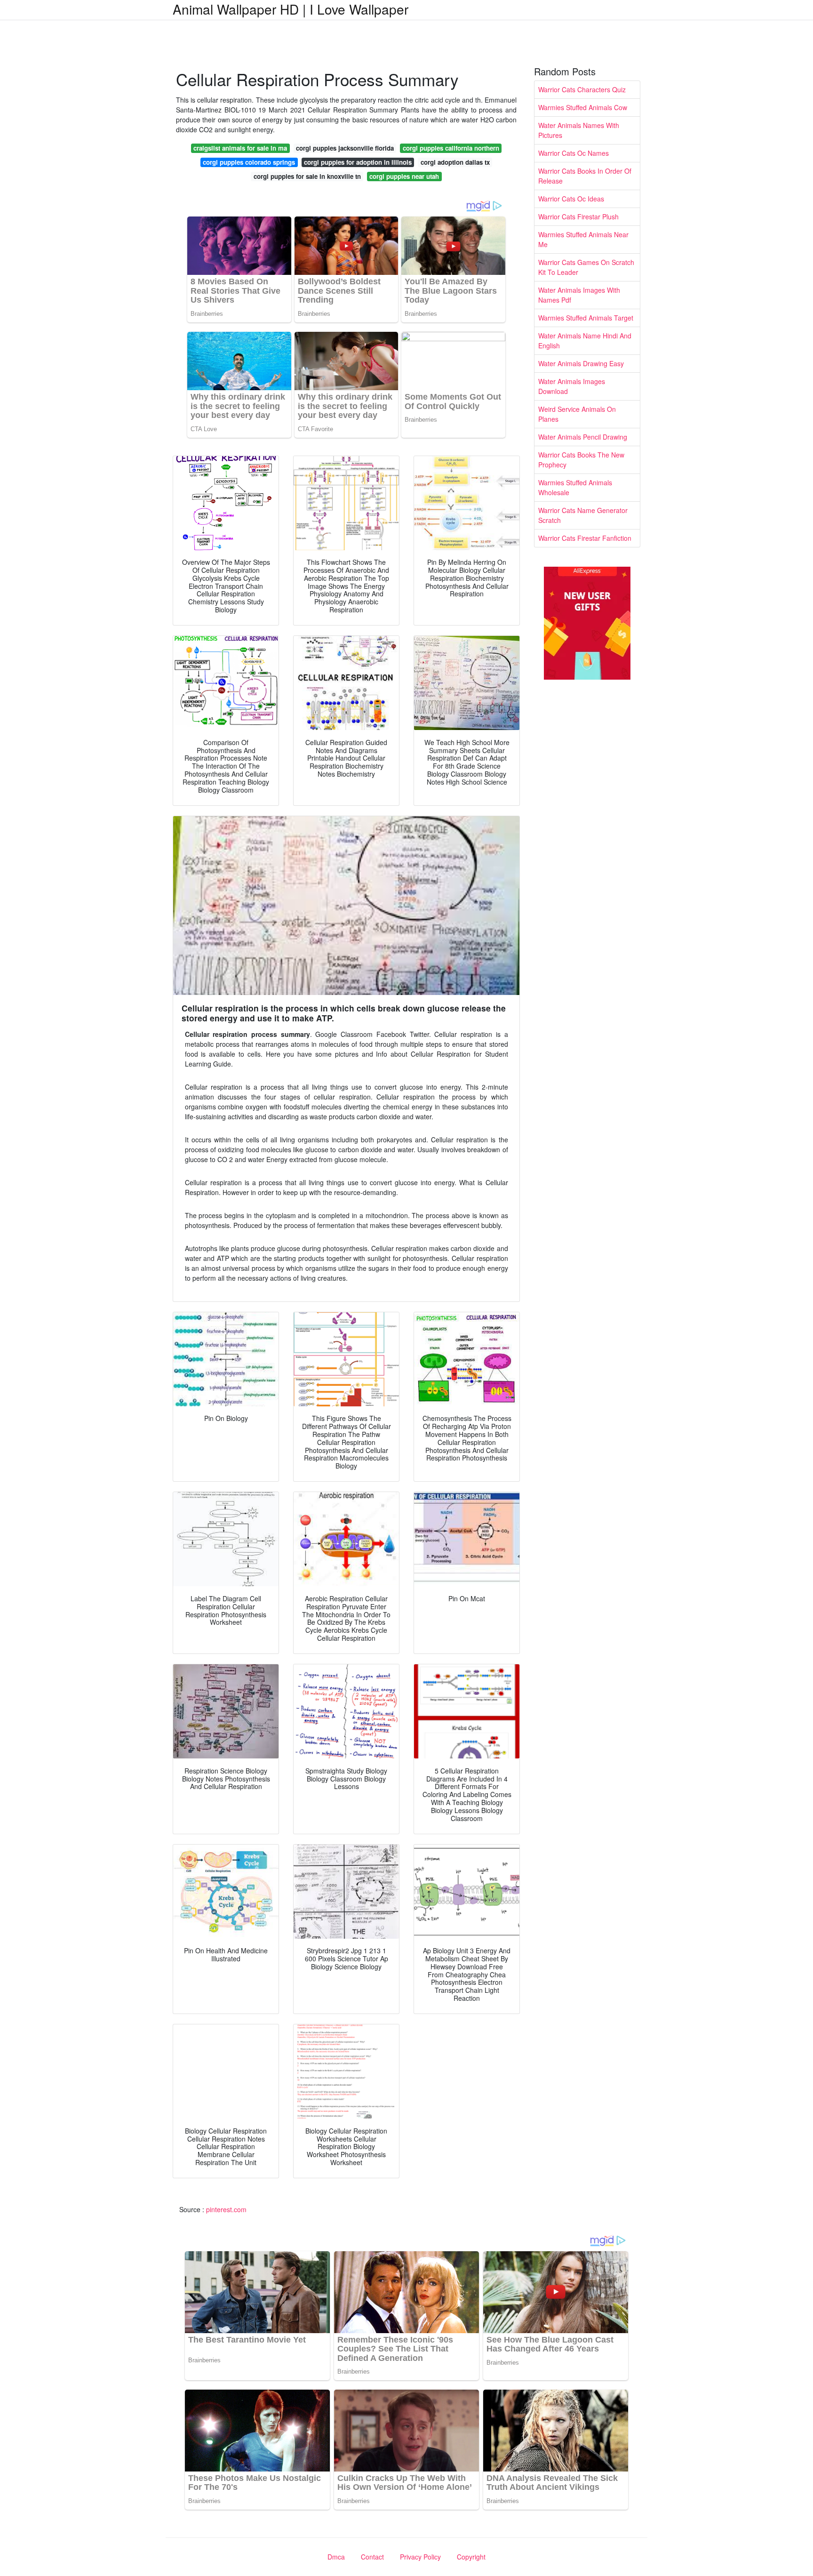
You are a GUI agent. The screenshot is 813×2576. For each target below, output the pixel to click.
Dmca (336, 2557)
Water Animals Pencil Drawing (583, 437)
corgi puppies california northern (451, 148)
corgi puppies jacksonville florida (345, 148)
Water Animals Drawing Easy (581, 363)
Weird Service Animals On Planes (577, 414)
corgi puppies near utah (404, 176)
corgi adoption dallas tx (455, 162)
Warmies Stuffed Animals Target (586, 318)
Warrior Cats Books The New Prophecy (581, 460)
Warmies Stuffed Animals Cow (583, 107)
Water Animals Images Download (572, 386)
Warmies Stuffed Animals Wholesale (575, 487)
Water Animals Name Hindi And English (585, 341)
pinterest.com (226, 2209)
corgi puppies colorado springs (249, 162)
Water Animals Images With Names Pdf (579, 295)
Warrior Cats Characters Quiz (582, 89)
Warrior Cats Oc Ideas (571, 199)
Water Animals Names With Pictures (579, 130)
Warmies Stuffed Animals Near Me (583, 239)
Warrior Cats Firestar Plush (578, 217)
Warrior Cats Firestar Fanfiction (585, 538)
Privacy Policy (420, 2557)
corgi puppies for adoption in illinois (358, 162)
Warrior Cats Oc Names (574, 153)
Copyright (471, 2557)
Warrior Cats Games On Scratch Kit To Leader (586, 267)
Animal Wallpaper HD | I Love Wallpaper (291, 9)
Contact (372, 2557)
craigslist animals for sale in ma (240, 148)
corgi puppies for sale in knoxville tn (307, 176)
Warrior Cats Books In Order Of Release (585, 176)
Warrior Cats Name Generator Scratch (583, 515)
